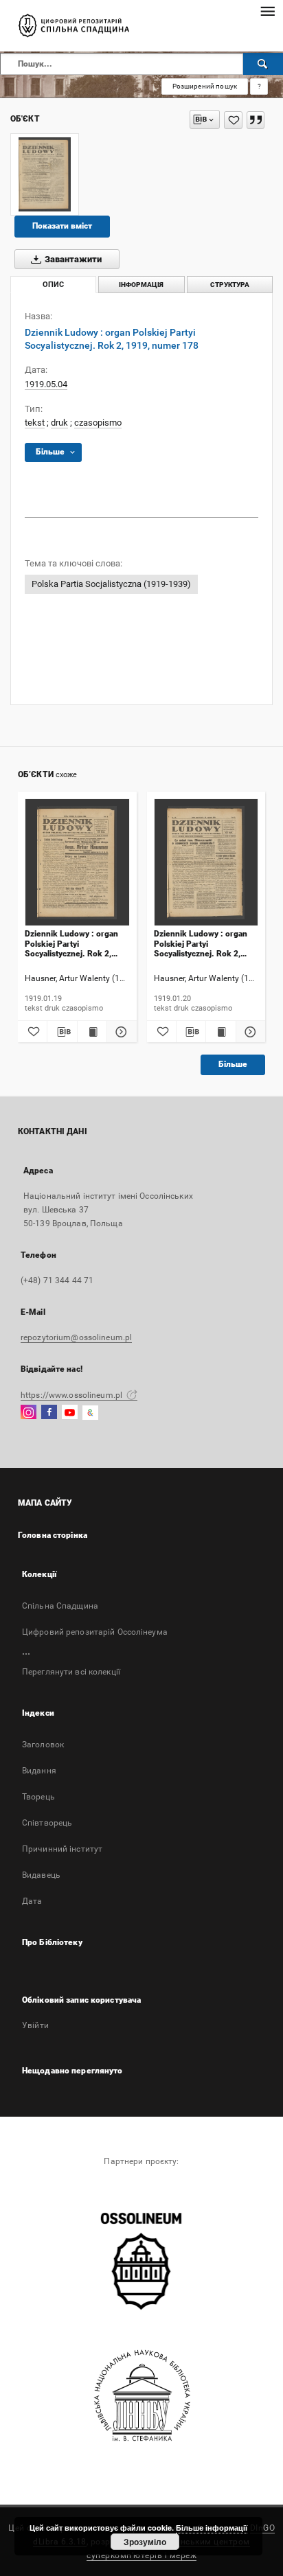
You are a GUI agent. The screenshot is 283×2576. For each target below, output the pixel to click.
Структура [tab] (230, 285)
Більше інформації (212, 2528)
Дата (32, 1901)
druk (59, 423)
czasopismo (98, 423)
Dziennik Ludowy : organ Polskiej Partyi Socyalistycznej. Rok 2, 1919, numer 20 (201, 944)
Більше (233, 1064)
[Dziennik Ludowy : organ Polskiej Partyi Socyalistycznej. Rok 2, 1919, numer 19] (77, 863)
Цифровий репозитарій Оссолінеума (95, 1632)
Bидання (39, 1771)
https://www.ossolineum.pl (72, 1395)
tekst (35, 423)
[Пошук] (263, 64)
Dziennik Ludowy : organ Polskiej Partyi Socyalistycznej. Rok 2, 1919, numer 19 (71, 944)
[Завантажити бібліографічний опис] (62, 1032)
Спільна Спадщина (60, 1606)
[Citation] (256, 120)
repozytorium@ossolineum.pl (76, 1337)
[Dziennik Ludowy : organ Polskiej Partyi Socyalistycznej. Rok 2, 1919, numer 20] (206, 863)
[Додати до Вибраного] (233, 120)
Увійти (35, 2025)
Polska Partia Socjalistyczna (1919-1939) (111, 584)
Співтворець (47, 1823)
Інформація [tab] (141, 285)
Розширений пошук (205, 86)
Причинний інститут (62, 1849)
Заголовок (43, 1745)
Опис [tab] (53, 285)
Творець (38, 1797)
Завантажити (72, 259)
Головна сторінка (53, 1535)
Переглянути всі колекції (71, 1672)
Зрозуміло (145, 2542)
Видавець (41, 1875)
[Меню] (267, 11)
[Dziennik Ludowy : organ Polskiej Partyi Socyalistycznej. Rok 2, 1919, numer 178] (45, 174)
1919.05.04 (46, 384)
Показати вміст (62, 226)
